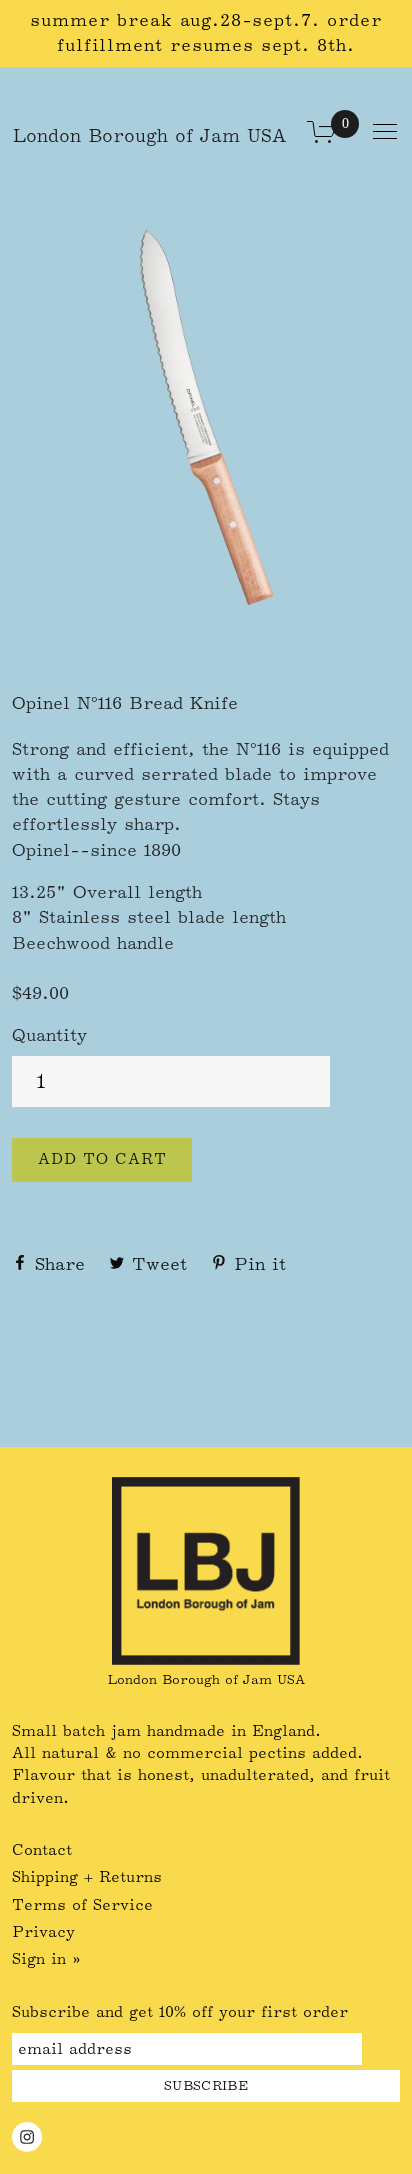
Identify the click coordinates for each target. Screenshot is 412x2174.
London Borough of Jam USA (149, 136)
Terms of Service (82, 1905)
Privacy (43, 1932)
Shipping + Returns (87, 1877)
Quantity (49, 1035)
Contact (42, 1850)
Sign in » (46, 1959)
